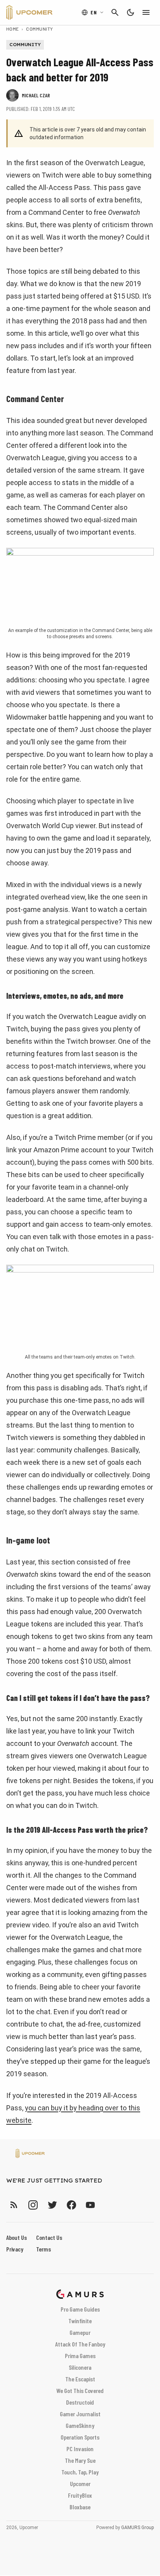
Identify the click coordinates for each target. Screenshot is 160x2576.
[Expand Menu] (146, 12)
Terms (43, 2249)
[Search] (115, 12)
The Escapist (80, 2379)
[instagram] (33, 2205)
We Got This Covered (80, 2390)
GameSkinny (80, 2425)
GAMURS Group (137, 2528)
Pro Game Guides (80, 2309)
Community (39, 29)
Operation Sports (80, 2437)
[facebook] (71, 2205)
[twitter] (52, 2205)
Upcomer (80, 2484)
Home (13, 29)
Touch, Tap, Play (80, 2472)
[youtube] (90, 2205)
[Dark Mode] (130, 12)
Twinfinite (80, 2321)
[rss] (14, 2205)
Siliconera (80, 2367)
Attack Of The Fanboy (80, 2344)
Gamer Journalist (80, 2414)
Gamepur (80, 2332)
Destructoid (80, 2402)
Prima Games (80, 2356)
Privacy (15, 2249)
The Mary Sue (80, 2460)
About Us (17, 2237)
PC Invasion (80, 2449)
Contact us (49, 2237)
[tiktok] (104, 2205)
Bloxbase (80, 2507)
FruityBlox (80, 2495)
